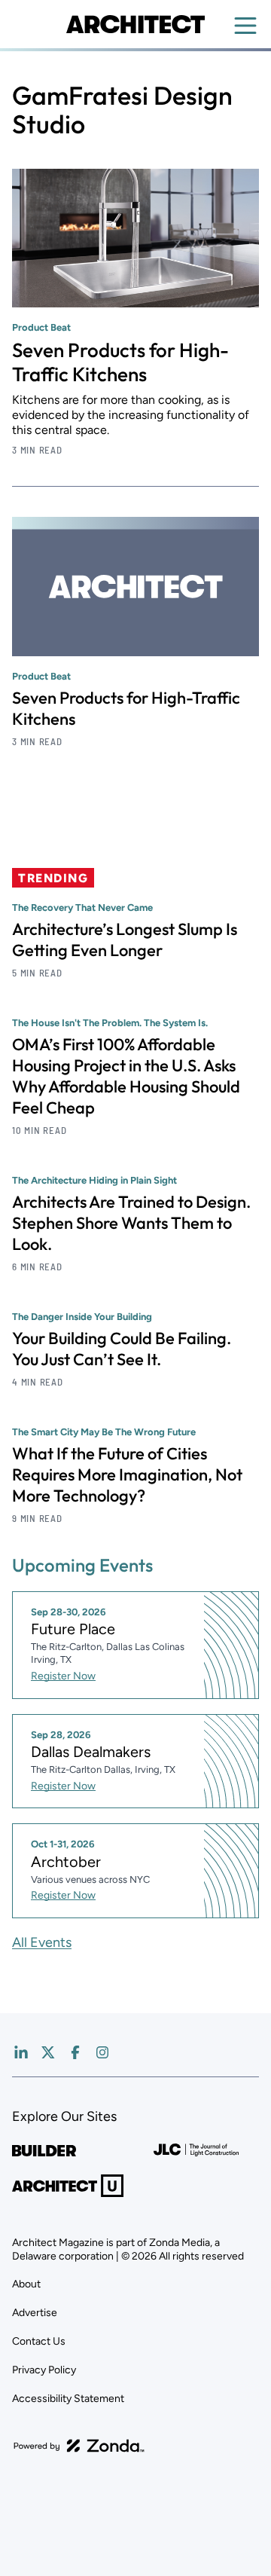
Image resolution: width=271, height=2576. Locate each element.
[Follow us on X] (48, 2052)
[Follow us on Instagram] (102, 2052)
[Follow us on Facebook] (75, 2052)
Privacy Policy (44, 2370)
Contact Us (39, 2341)
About (26, 2284)
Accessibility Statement (68, 2399)
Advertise (35, 2313)
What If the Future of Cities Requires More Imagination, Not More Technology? (127, 1474)
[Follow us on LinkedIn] (21, 2052)
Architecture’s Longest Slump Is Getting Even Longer (125, 940)
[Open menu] (245, 26)
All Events (42, 1942)
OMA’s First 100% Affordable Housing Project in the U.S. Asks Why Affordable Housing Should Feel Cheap (126, 1076)
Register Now (63, 1676)
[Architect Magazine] (135, 24)
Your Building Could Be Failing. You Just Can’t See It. (122, 1349)
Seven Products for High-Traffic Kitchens (120, 362)
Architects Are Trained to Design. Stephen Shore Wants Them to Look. (131, 1223)
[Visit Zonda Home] (79, 2446)
